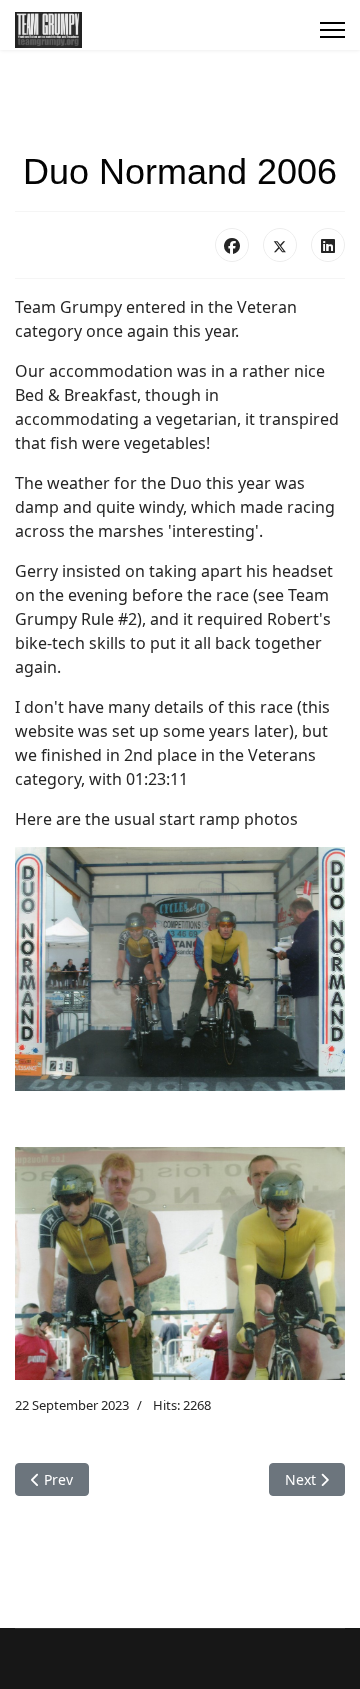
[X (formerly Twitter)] (280, 245)
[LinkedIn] (328, 245)
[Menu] (332, 30)
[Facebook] (232, 245)
